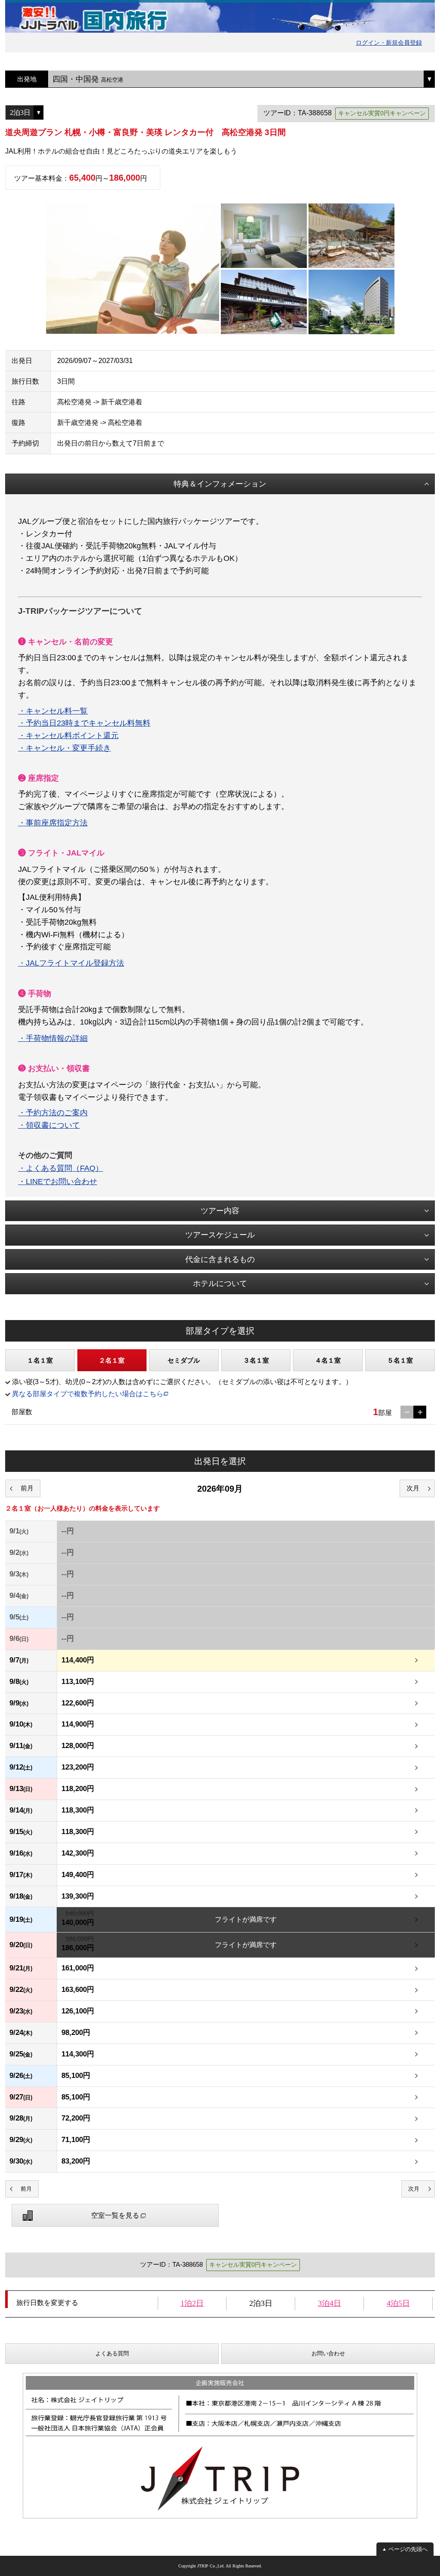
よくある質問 (112, 2353)
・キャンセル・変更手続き (64, 748)
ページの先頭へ (408, 2549)
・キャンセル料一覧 (53, 711)
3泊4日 (330, 2303)
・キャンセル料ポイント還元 (68, 736)
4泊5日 (398, 2303)
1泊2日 (192, 2303)
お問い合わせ (328, 2353)
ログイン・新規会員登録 (389, 43)
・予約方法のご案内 (53, 1113)
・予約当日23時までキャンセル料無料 (84, 723)
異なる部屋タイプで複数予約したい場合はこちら (88, 1394)
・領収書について (49, 1125)
